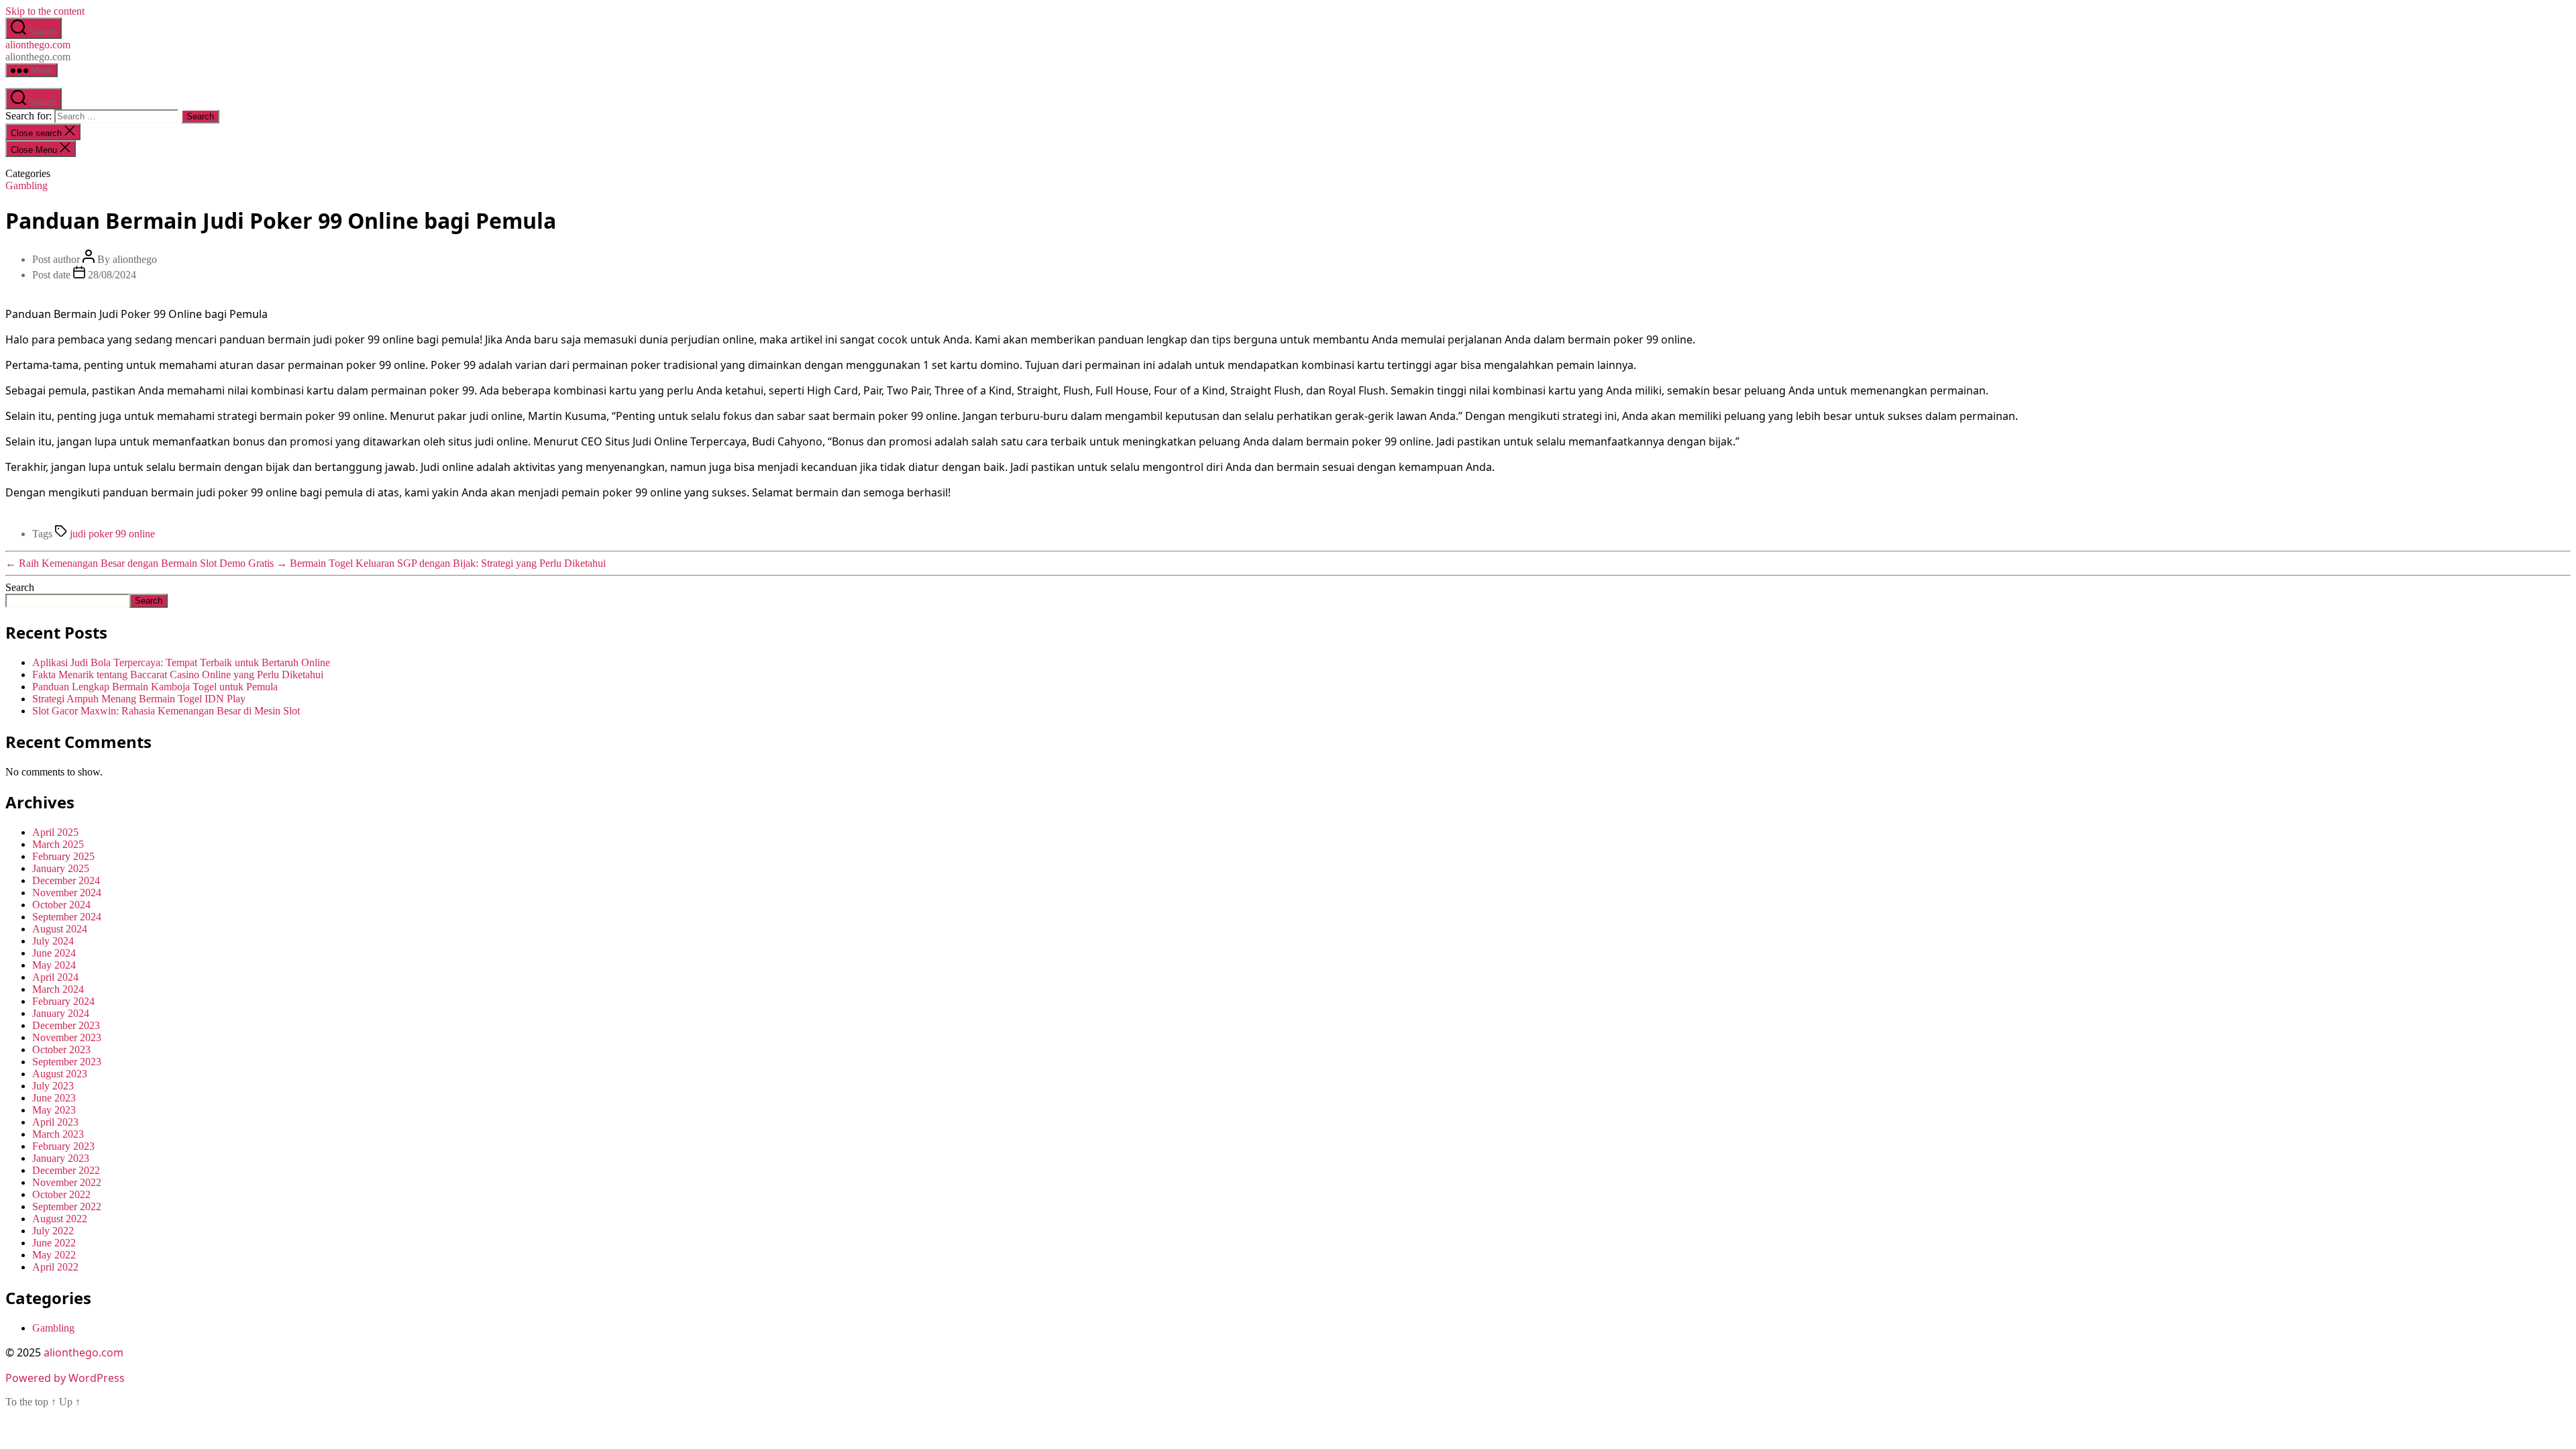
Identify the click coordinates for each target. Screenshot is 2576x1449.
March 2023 (58, 1134)
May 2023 (54, 1110)
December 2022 (66, 1170)
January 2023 (61, 1158)
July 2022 (53, 1231)
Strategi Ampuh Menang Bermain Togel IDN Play (139, 699)
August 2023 (60, 1074)
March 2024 (58, 989)
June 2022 (54, 1243)
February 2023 (63, 1146)
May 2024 (54, 965)
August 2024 (60, 929)
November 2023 (67, 1037)
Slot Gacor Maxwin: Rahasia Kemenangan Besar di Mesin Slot (166, 711)
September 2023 (67, 1062)
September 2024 (67, 917)
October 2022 (61, 1194)
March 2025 (58, 844)
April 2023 (55, 1122)
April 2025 (55, 832)
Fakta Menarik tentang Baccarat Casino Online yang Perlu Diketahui (178, 675)
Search (20, 587)
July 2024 (53, 941)
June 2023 (54, 1098)
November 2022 (67, 1182)
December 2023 (66, 1025)
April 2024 (55, 977)
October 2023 (61, 1050)
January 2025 (61, 868)
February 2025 (63, 856)
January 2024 (61, 1013)
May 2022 (54, 1255)
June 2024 (54, 953)
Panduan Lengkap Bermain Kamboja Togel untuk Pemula (155, 687)
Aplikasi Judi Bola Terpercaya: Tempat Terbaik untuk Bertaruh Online (181, 662)
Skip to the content (45, 11)
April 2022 (55, 1267)
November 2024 (67, 893)
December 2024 (66, 880)
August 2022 (60, 1219)
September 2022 (67, 1206)
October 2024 (61, 905)
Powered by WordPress (65, 1378)
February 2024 (63, 1001)
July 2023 (53, 1086)
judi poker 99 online (112, 534)
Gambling (26, 185)
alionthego (135, 259)
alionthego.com (38, 45)
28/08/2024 (112, 275)
